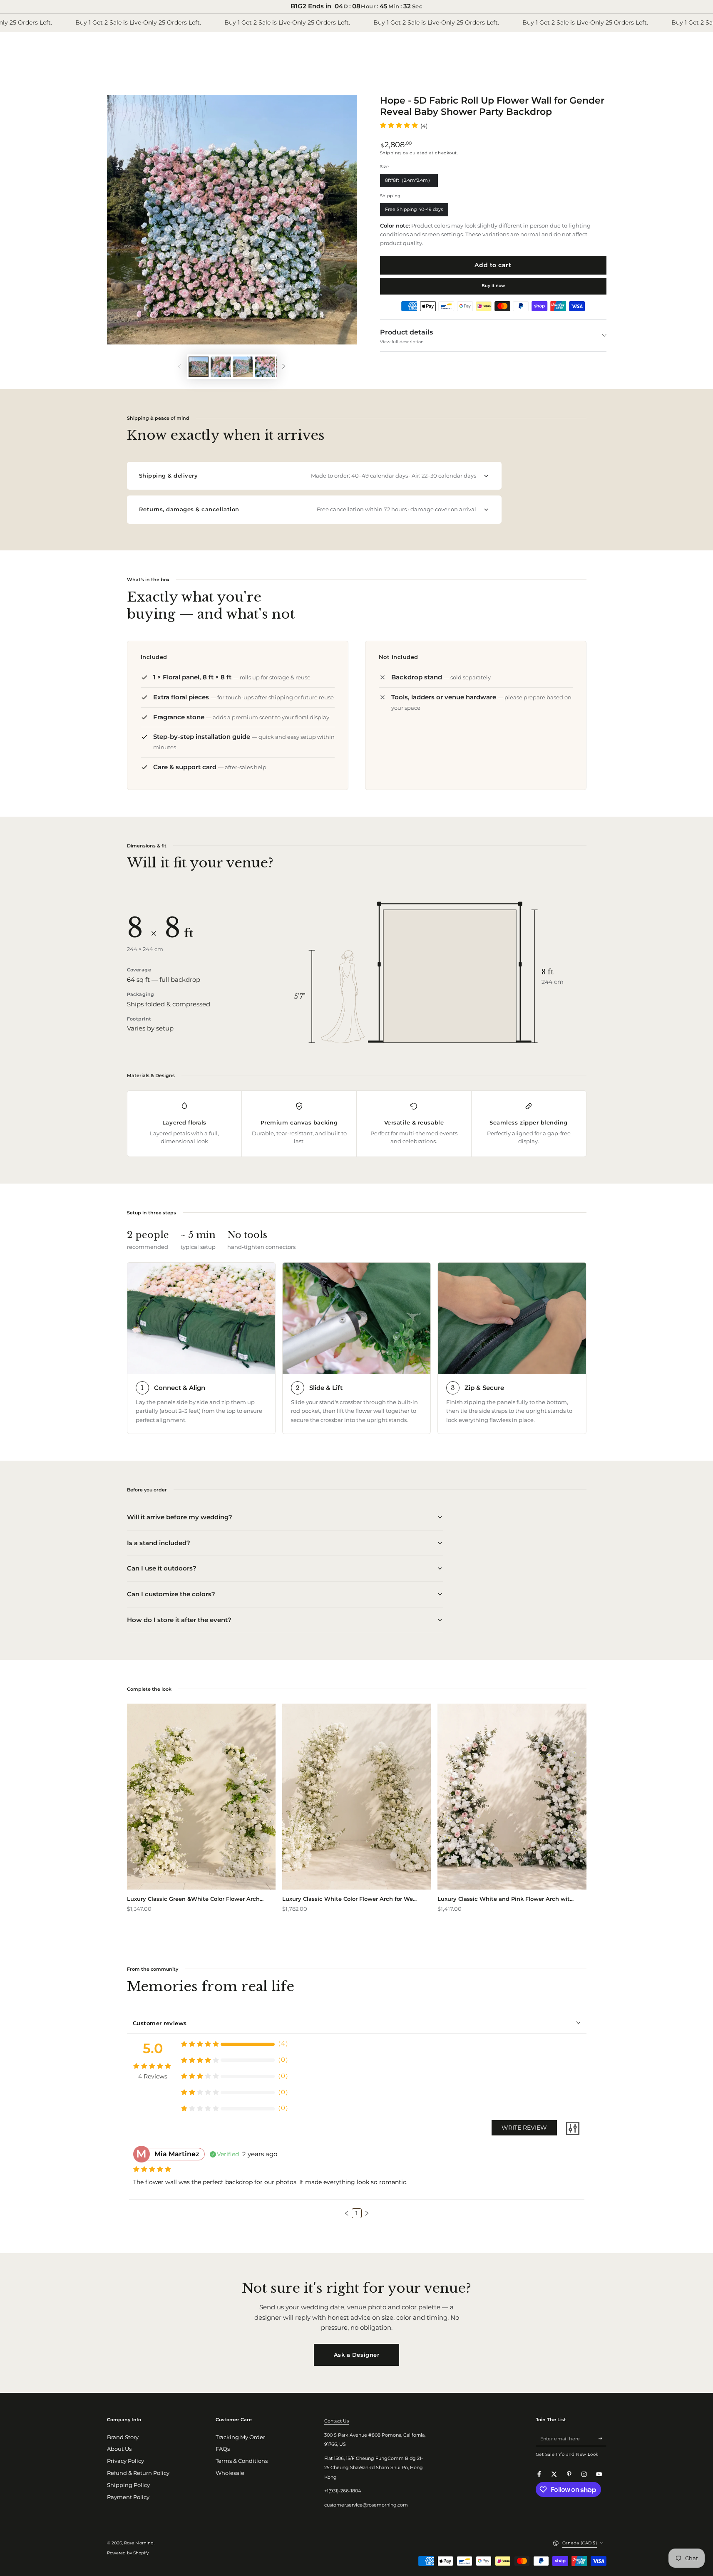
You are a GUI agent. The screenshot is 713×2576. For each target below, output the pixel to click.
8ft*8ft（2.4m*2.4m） (409, 182)
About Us (119, 2449)
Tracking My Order (240, 2437)
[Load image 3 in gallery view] (243, 367)
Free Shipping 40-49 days (414, 211)
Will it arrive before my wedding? (180, 1517)
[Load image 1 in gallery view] (199, 367)
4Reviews (153, 2076)
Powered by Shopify (128, 2553)
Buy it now (493, 286)
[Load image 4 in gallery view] (265, 367)
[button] (347, 2213)
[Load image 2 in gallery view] (221, 367)
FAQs (223, 2449)
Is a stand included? (159, 1543)
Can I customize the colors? (171, 1594)
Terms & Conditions (242, 2461)
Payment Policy (128, 2497)
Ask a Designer (356, 2355)
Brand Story (123, 2437)
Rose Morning (139, 2543)
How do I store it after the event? (179, 1620)
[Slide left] (179, 367)
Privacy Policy (125, 2461)
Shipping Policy (128, 2485)
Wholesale (230, 2473)
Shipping (391, 153)
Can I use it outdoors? (162, 1568)
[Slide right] (284, 367)
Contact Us (337, 2421)
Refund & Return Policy (138, 2473)
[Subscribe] (602, 2439)
